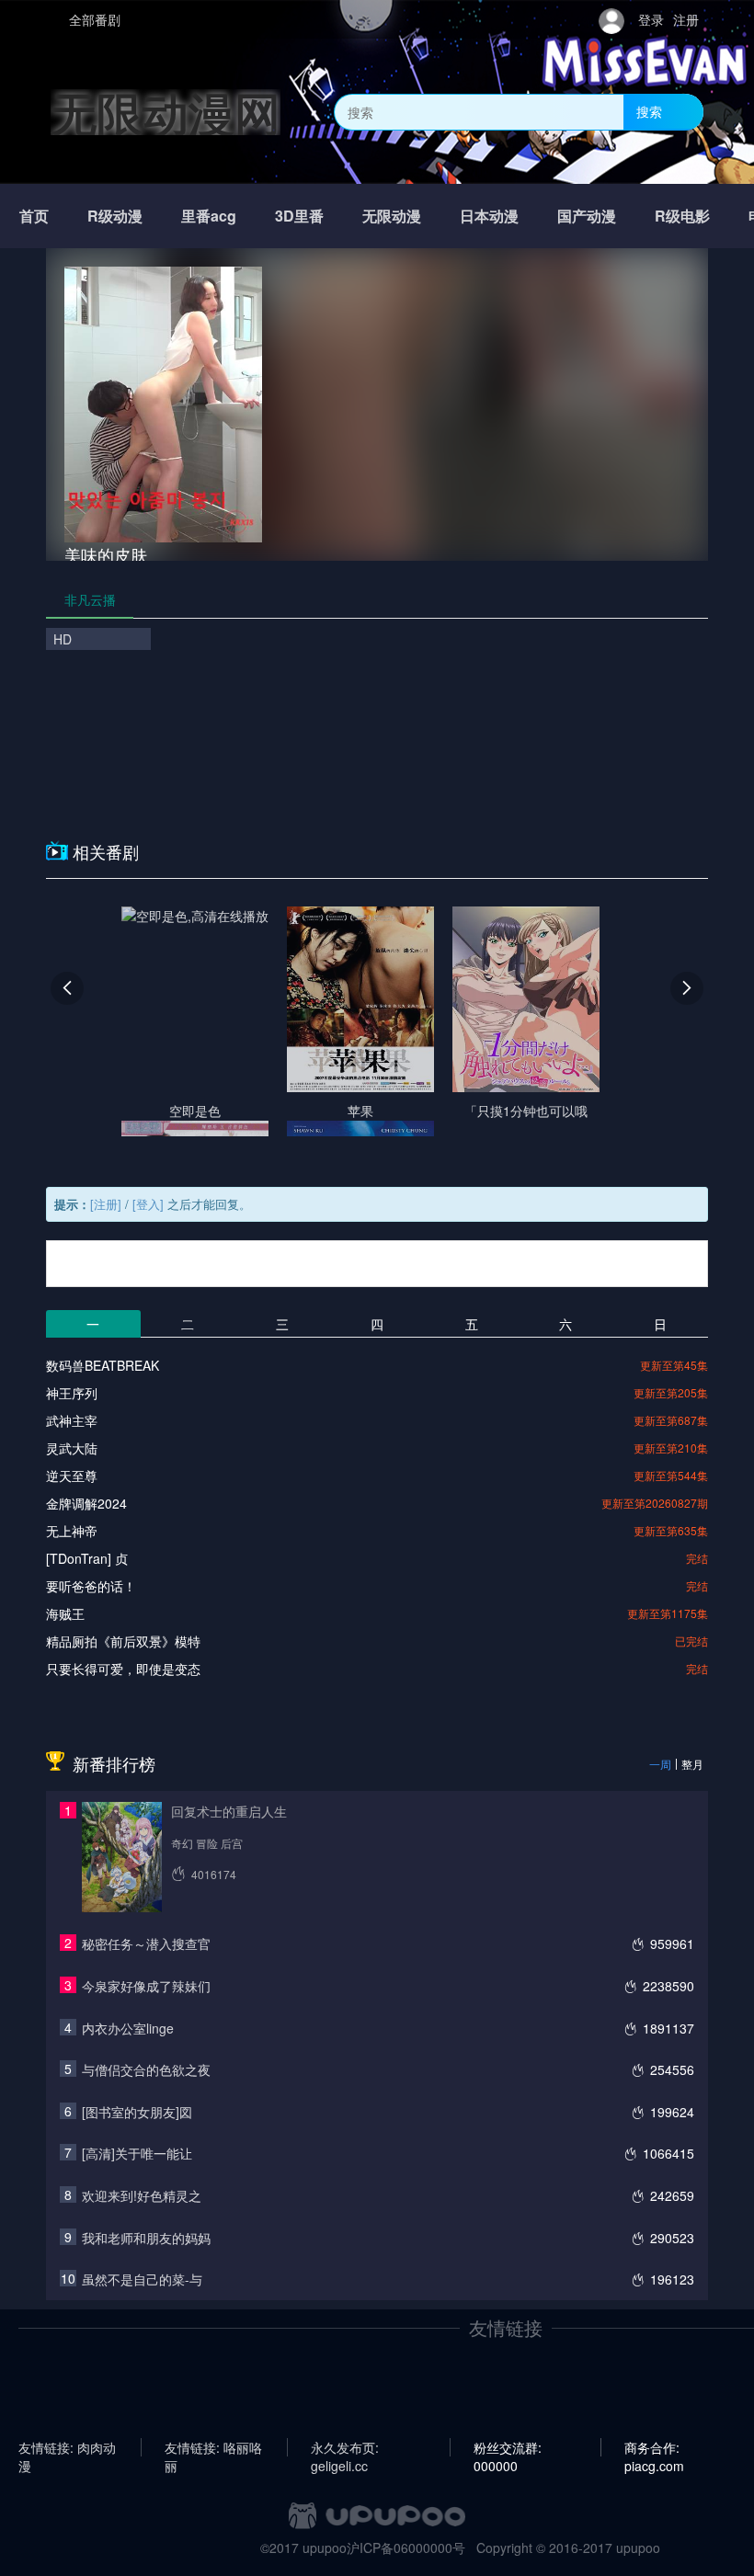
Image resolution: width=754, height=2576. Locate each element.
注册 (686, 19)
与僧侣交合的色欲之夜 (146, 2069)
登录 (651, 19)
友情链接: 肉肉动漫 (67, 2447)
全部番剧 (95, 19)
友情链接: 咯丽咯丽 (213, 2447)
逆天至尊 (72, 1476)
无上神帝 (72, 1531)
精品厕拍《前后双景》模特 (123, 1641)
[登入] (148, 1204)
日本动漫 (489, 216)
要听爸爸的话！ (91, 1586)
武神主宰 (72, 1420)
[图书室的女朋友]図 (137, 2112)
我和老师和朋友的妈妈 (146, 2238)
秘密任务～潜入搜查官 (146, 1943)
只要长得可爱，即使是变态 (123, 1669)
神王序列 (72, 1393)
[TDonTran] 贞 (87, 1558)
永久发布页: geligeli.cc (345, 2447)
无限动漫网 (166, 112)
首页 (34, 216)
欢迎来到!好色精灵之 (142, 2195)
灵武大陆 (72, 1448)
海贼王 (65, 1613)
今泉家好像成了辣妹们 (146, 1986)
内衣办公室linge (128, 2028)
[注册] (106, 1204)
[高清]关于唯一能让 (137, 2153)
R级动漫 (115, 216)
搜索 (649, 111)
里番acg (209, 216)
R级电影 (682, 216)
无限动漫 (392, 216)
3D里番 (299, 216)
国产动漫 (587, 216)
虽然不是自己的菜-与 (142, 2279)
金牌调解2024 (86, 1503)
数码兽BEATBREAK (103, 1365)
